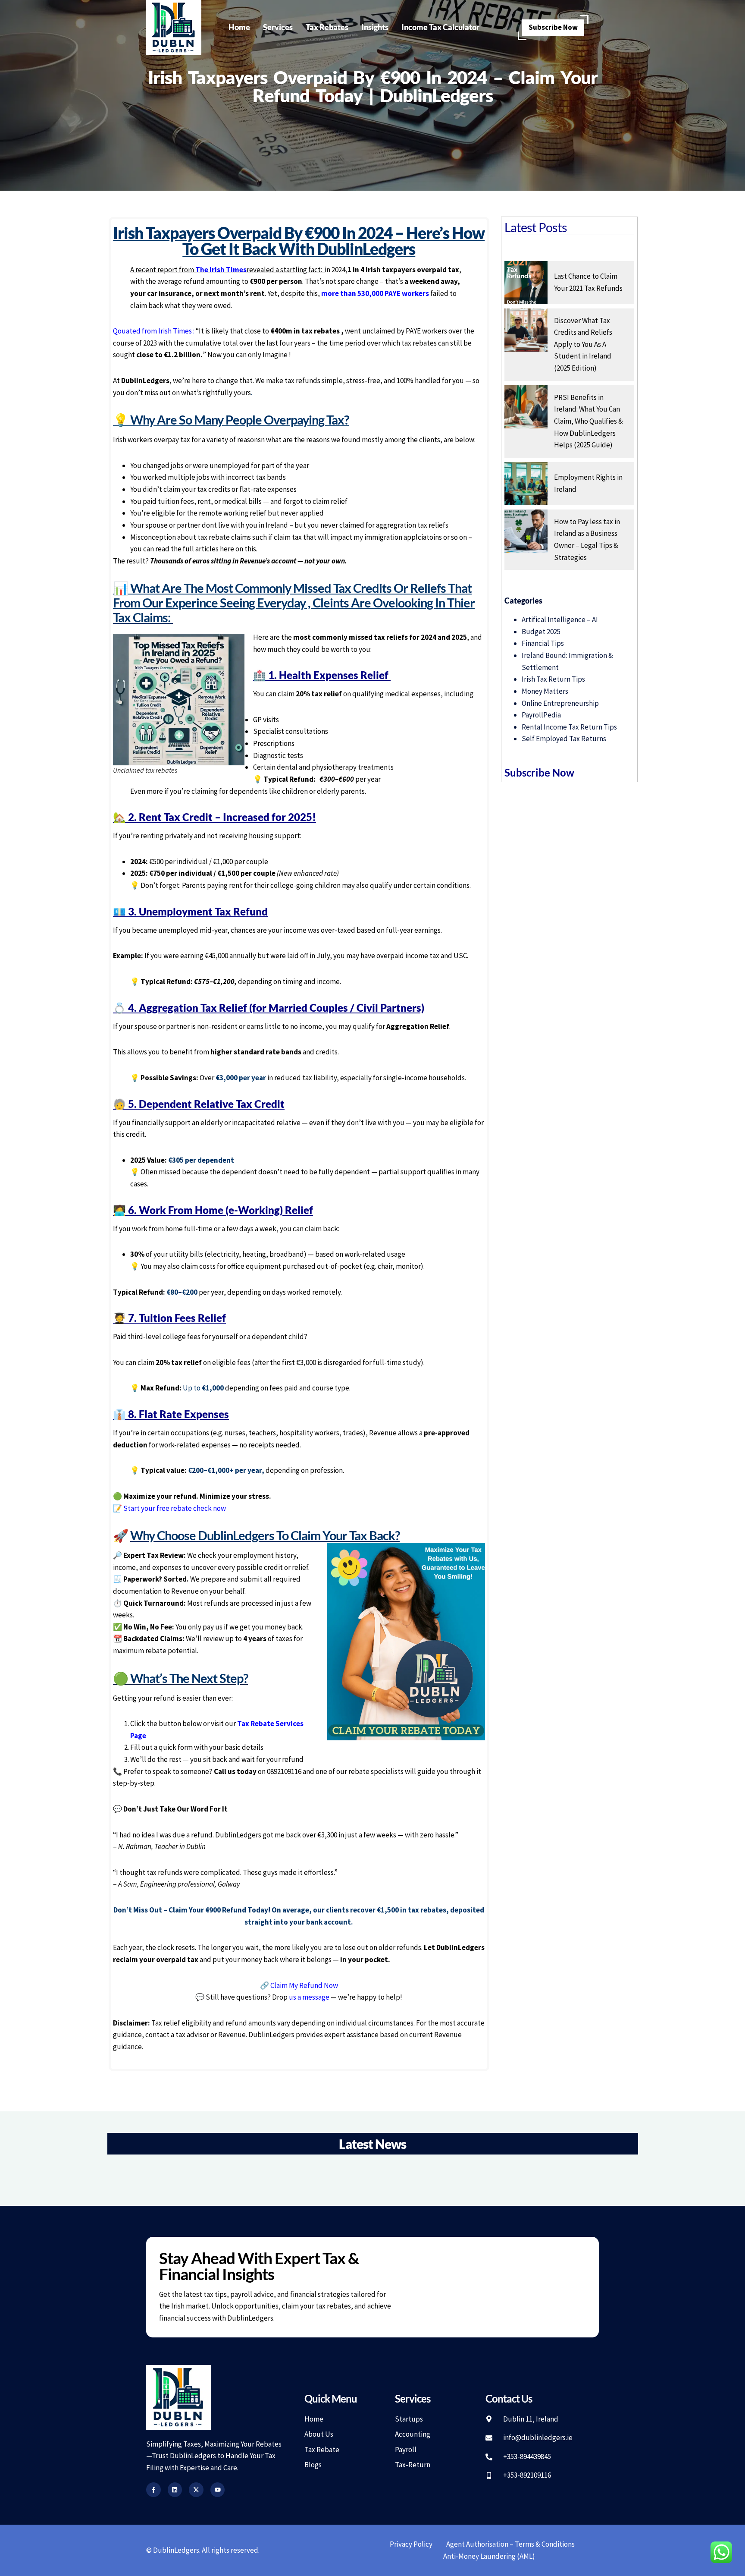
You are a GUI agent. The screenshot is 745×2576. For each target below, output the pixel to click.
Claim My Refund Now (304, 1985)
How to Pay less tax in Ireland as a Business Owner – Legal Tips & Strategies (587, 539)
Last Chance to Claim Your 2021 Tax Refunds (588, 282)
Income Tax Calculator (440, 27)
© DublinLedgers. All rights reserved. (203, 2550)
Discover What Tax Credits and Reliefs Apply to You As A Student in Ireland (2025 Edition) (583, 344)
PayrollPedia (541, 715)
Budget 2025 (541, 632)
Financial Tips (543, 643)
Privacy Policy (411, 2544)
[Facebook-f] (153, 2490)
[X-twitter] (196, 2490)
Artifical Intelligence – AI (560, 620)
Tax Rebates (327, 27)
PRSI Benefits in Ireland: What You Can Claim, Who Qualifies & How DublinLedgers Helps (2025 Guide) (588, 421)
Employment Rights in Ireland (588, 483)
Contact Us (509, 2398)
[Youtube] (218, 2490)
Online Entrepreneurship (560, 703)
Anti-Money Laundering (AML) (489, 2556)
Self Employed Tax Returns (564, 739)
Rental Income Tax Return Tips (569, 727)
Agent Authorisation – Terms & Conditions (510, 2544)
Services (278, 27)
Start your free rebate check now (175, 1508)
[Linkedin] (175, 2490)
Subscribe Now (553, 27)
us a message (309, 1997)
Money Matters (545, 691)
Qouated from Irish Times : (154, 331)
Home (239, 27)
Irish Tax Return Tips (553, 679)
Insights (375, 27)
